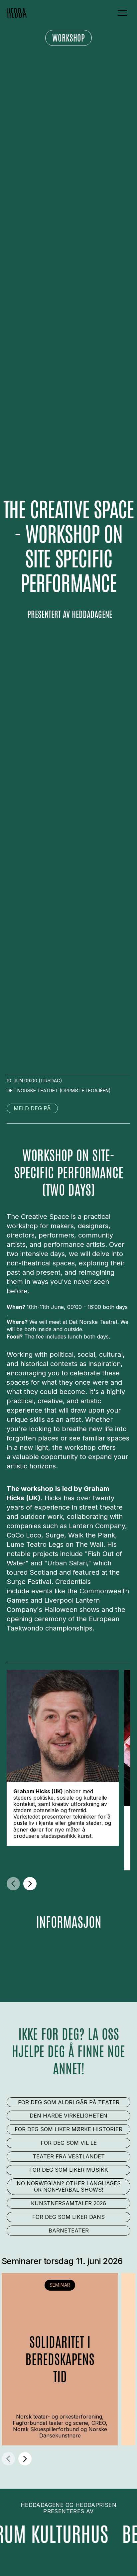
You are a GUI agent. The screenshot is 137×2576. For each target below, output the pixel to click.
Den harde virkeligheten (68, 2116)
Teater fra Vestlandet (69, 2156)
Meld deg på (32, 1108)
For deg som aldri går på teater (69, 2102)
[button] (122, 13)
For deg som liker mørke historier (68, 2129)
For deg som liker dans (68, 2217)
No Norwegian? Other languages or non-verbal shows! (69, 2186)
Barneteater (69, 2230)
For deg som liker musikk (69, 2170)
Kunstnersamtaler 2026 (68, 2203)
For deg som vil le (69, 2143)
